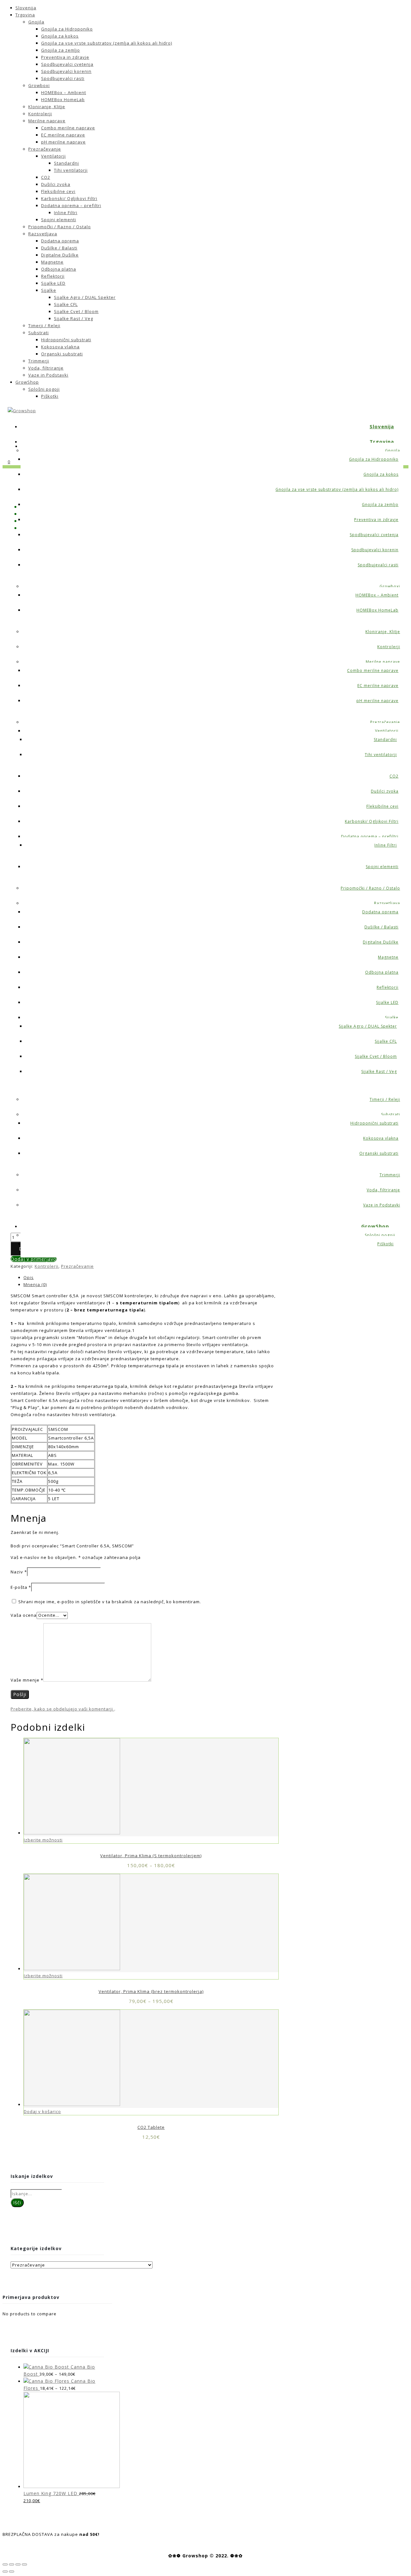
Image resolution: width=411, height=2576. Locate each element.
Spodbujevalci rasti (63, 78)
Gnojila (36, 22)
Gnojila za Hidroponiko (67, 29)
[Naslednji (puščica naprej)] (12, 2572)
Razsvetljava (43, 234)
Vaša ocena (24, 1615)
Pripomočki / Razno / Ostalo (60, 227)
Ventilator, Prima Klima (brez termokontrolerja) (151, 1991)
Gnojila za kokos (60, 36)
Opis (29, 1277)
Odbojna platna (59, 269)
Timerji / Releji (44, 326)
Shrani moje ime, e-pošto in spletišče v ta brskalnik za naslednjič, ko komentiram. (110, 1602)
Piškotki (50, 396)
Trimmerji (39, 361)
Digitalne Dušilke (60, 255)
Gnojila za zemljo (61, 50)
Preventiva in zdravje (65, 57)
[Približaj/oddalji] (24, 2564)
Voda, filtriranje (46, 368)
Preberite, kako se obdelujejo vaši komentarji (62, 1709)
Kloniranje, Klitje (47, 107)
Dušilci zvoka (56, 184)
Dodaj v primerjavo (34, 1259)
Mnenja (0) (35, 1284)
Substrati (39, 333)
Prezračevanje (45, 149)
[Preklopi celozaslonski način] (18, 2564)
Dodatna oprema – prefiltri (71, 205)
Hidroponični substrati (66, 340)
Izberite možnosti (43, 1840)
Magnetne (52, 262)
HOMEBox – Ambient (64, 92)
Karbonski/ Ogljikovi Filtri (69, 198)
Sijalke (49, 290)
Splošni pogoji (44, 389)
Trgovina (25, 15)
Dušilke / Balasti (59, 248)
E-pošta (21, 1587)
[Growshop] (22, 411)
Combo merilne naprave (68, 128)
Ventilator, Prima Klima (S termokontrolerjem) (151, 1856)
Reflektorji (53, 276)
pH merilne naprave (63, 142)
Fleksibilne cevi (58, 191)
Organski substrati (62, 354)
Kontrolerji (40, 114)
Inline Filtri (66, 213)
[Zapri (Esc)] (5, 2564)
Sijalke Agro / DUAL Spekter (85, 297)
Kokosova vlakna (60, 347)
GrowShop (27, 382)
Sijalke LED (53, 283)
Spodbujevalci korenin (66, 71)
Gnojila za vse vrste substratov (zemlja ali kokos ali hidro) (107, 43)
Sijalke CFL (66, 304)
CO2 (46, 177)
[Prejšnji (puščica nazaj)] (5, 2572)
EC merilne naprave (63, 135)
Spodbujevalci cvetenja (67, 64)
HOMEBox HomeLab (63, 100)
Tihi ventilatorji (71, 170)
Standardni (66, 163)
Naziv (19, 1572)
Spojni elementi (59, 220)
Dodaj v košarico (42, 2111)
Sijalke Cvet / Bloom (76, 311)
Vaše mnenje (27, 1680)
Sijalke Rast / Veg (74, 318)
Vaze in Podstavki (48, 375)
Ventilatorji (53, 156)
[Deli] (12, 2564)
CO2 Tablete (151, 2127)
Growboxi (39, 85)
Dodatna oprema (60, 241)
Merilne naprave (47, 121)
